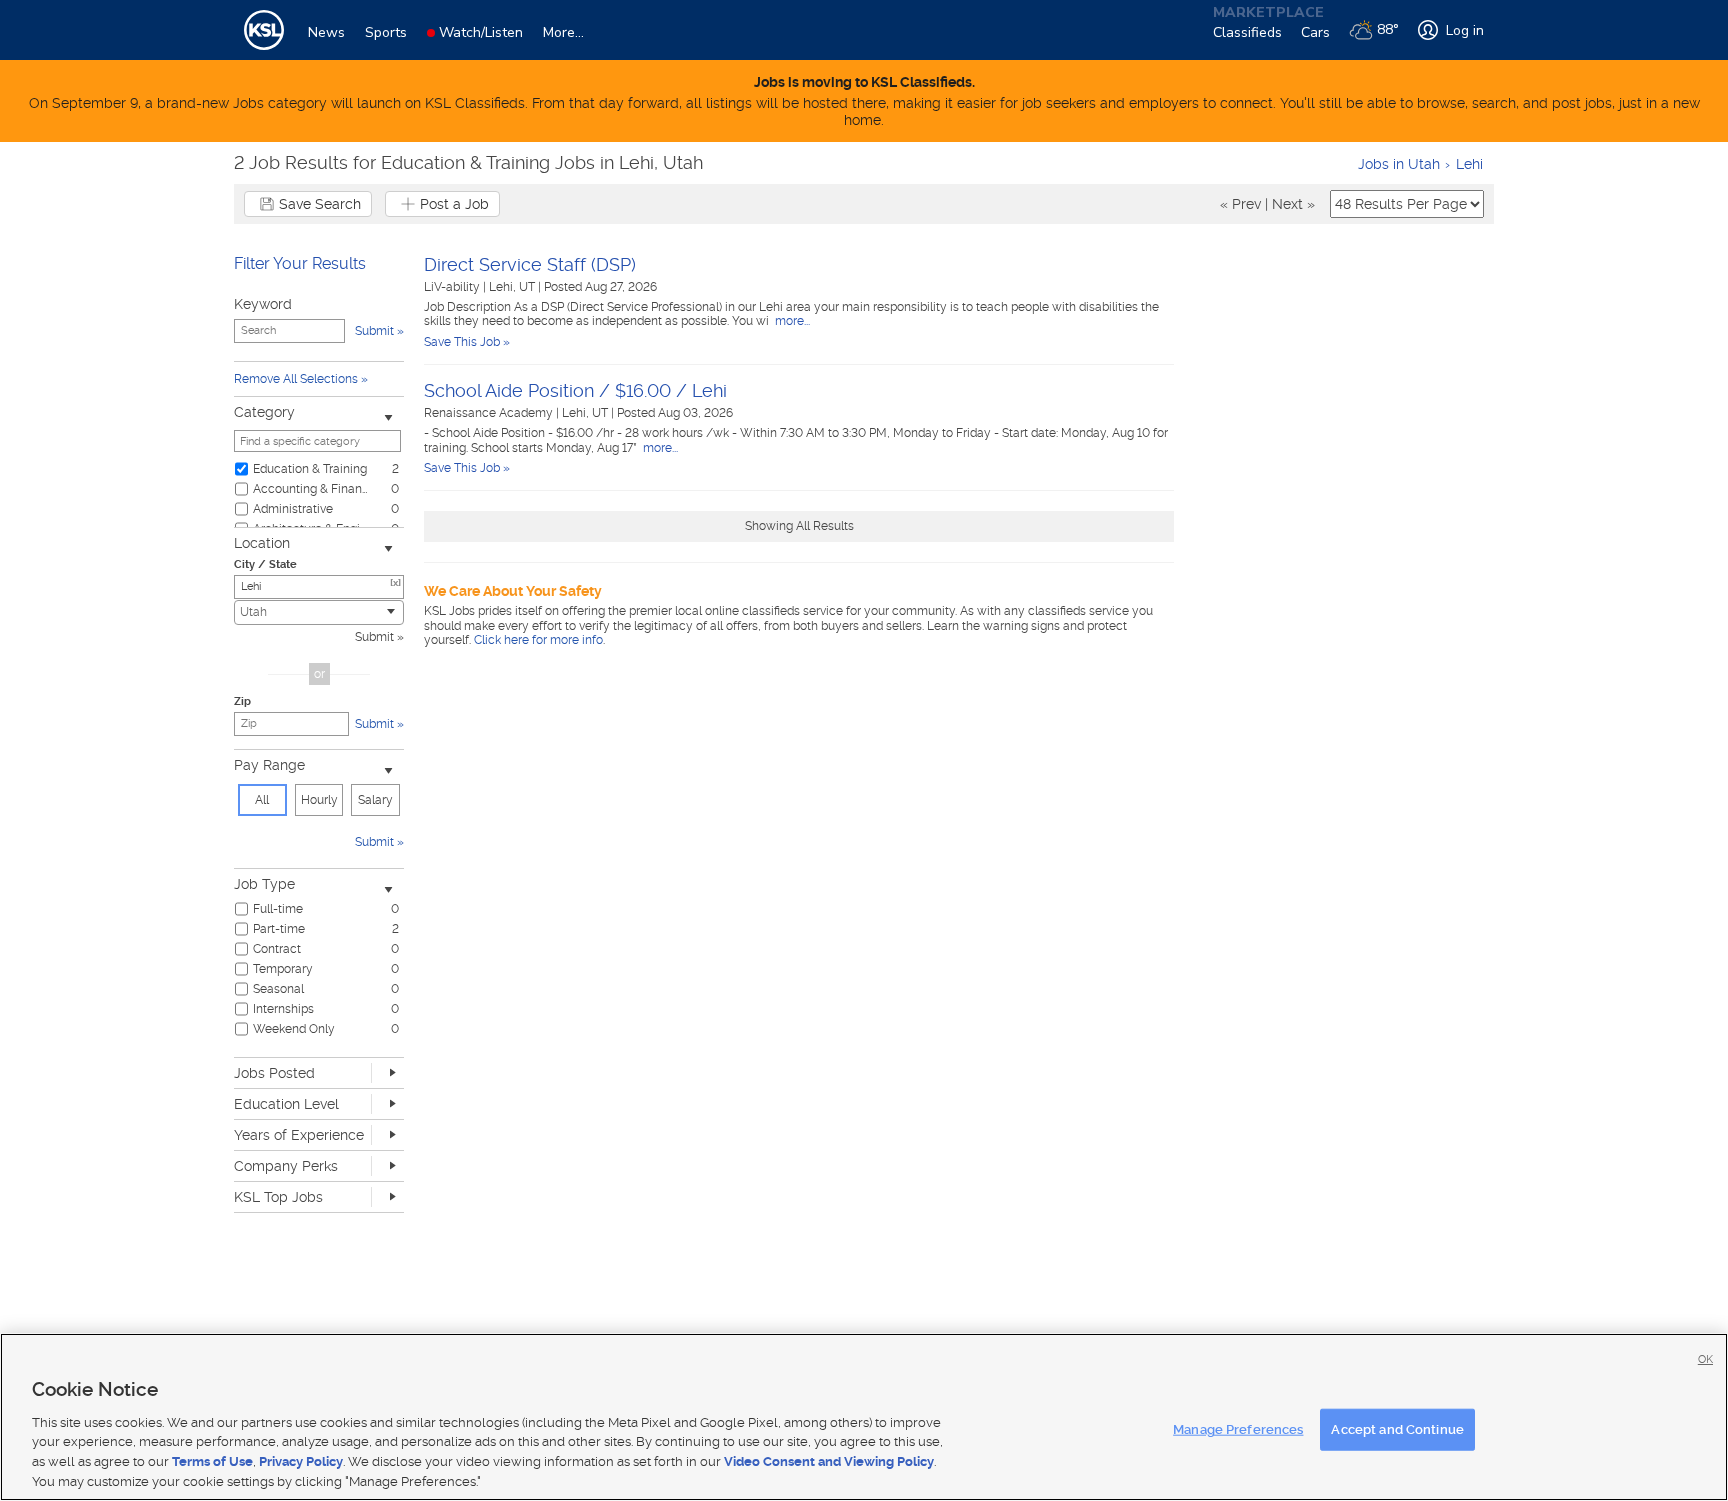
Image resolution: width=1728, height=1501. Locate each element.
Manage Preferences (1238, 1429)
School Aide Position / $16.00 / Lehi (575, 390)
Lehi (1469, 164)
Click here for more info (538, 640)
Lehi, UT (513, 287)
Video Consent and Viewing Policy (829, 1461)
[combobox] (319, 612)
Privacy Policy (301, 1461)
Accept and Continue (1397, 1429)
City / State (265, 564)
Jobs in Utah (1399, 164)
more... (791, 321)
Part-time (279, 929)
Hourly (319, 800)
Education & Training (310, 469)
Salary (375, 800)
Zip (242, 701)
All (262, 800)
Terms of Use (212, 1461)
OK (1705, 1359)
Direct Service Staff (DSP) (530, 264)
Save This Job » (467, 342)
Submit (374, 637)
